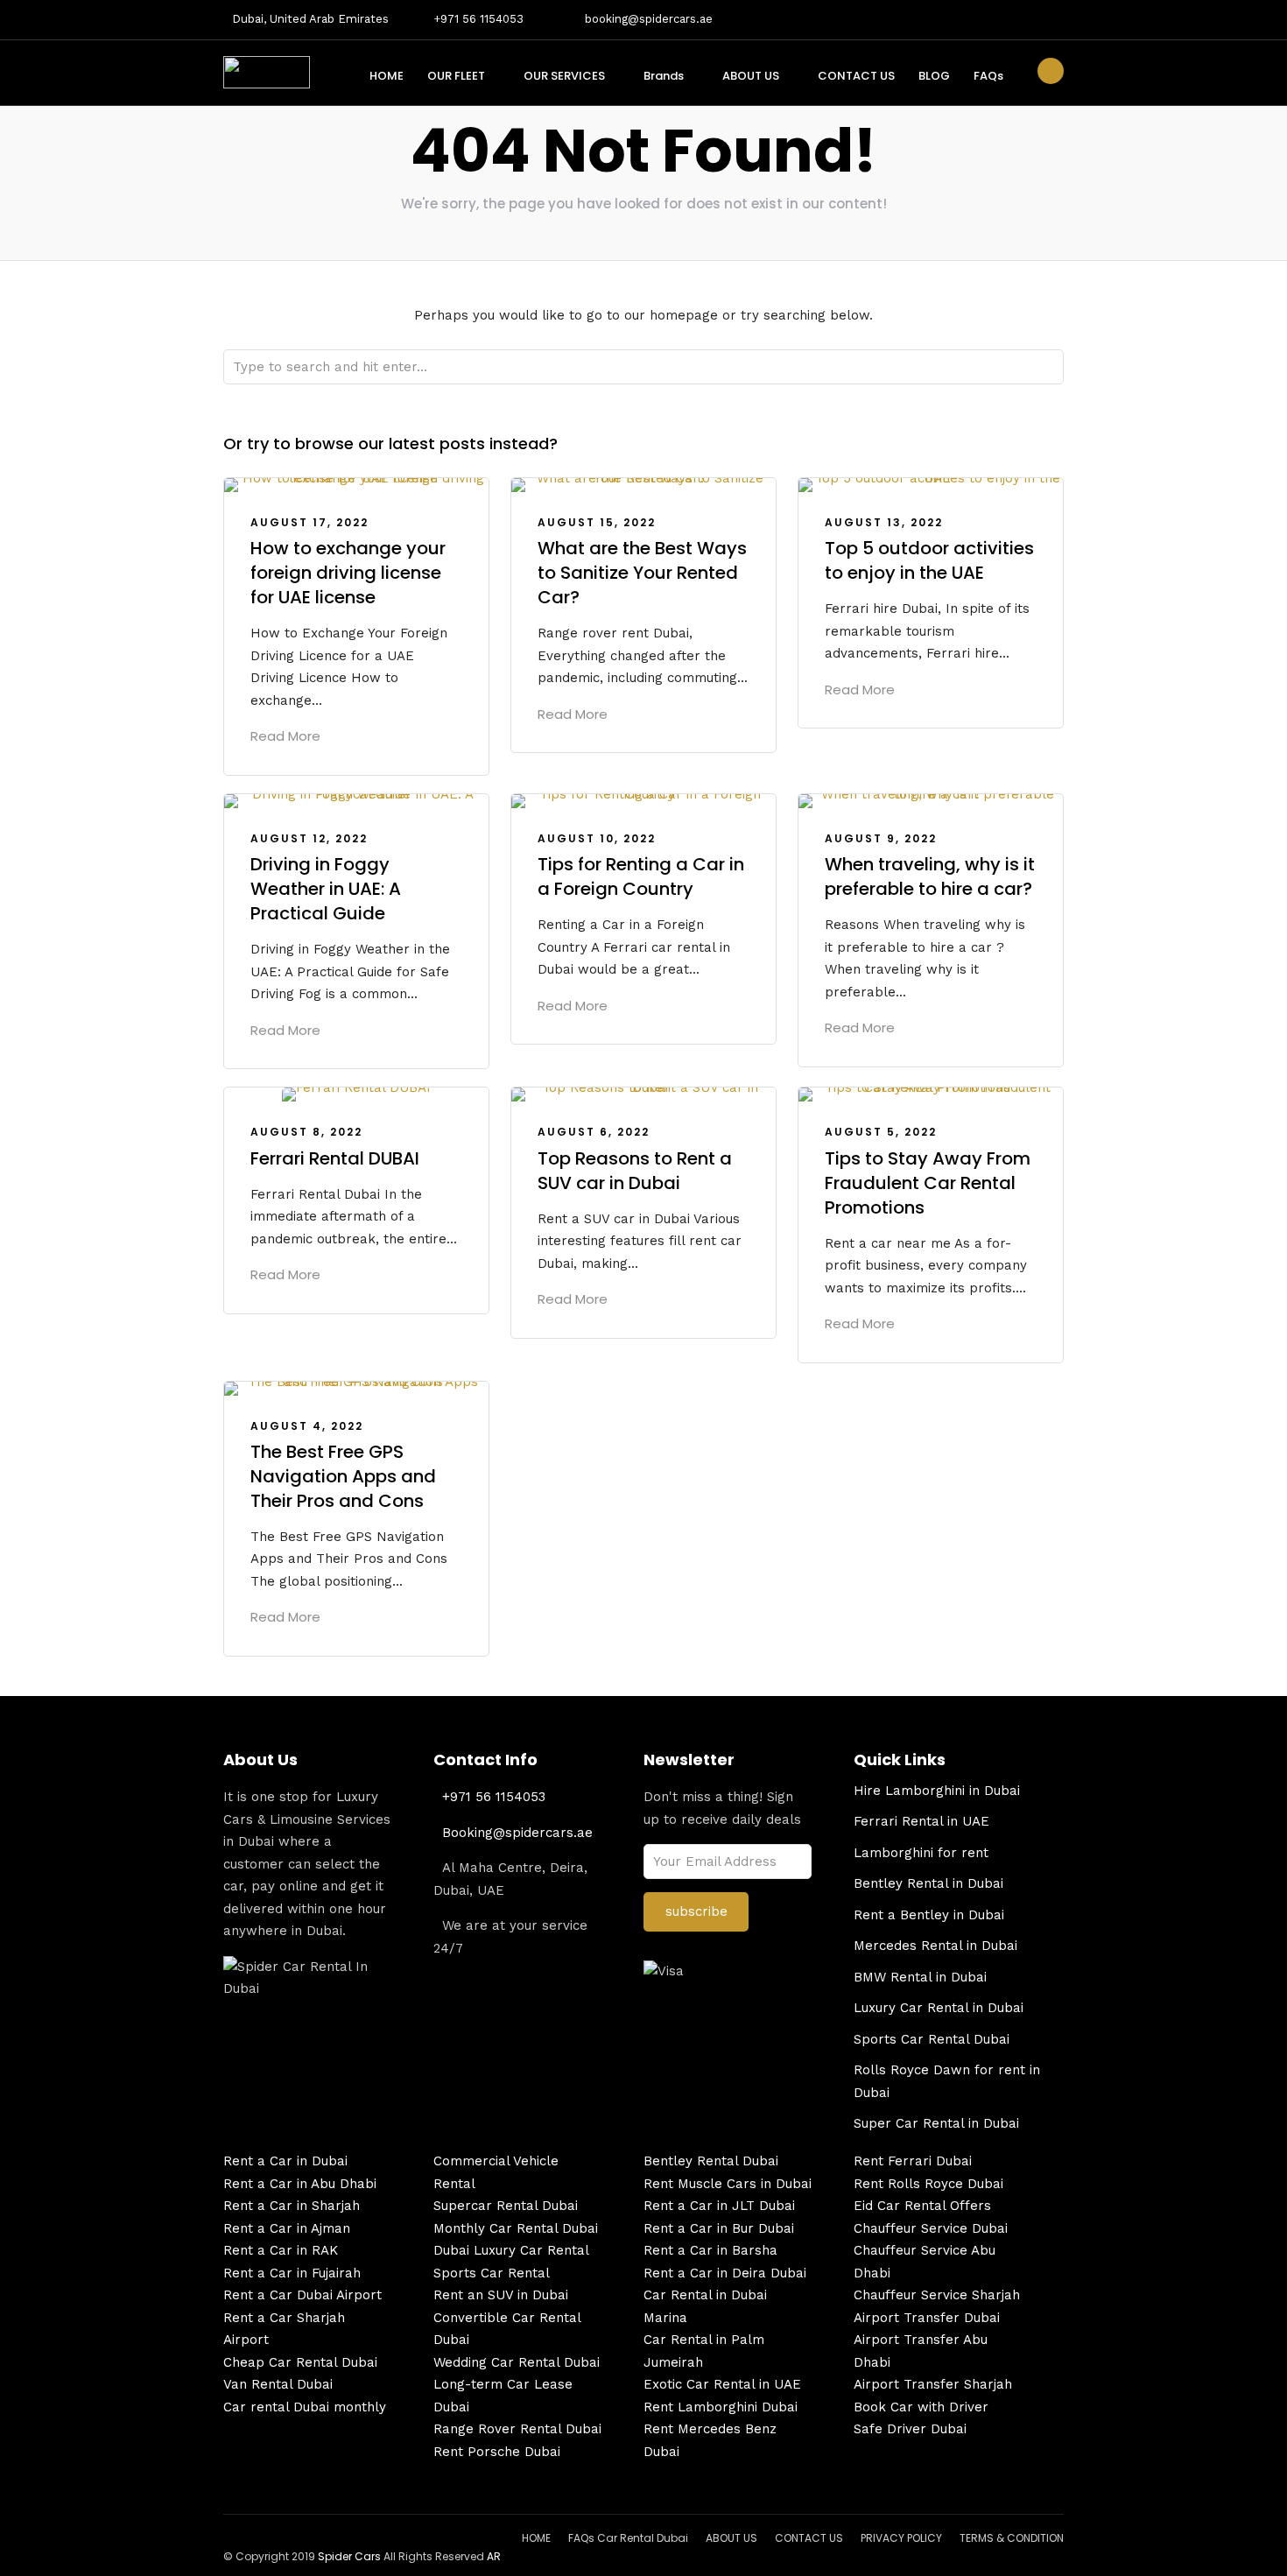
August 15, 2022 (597, 522)
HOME (387, 76)
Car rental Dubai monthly (305, 2407)
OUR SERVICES (564, 76)
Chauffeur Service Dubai (931, 2228)
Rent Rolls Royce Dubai (928, 2184)
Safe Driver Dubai (910, 2429)
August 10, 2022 (597, 838)
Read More (285, 736)
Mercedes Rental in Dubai (935, 1946)
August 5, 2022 (881, 1132)
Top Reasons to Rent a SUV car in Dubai (635, 1171)
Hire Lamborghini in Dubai (937, 1791)
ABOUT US (751, 76)
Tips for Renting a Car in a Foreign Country (641, 876)
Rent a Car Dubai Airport (302, 2295)
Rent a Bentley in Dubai (929, 1915)
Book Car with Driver (921, 2407)
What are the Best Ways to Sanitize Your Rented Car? (642, 573)
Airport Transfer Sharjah (933, 2384)
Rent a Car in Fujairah (292, 2273)
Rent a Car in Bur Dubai (719, 2228)
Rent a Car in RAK (281, 2250)
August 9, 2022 (881, 838)
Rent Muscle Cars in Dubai (728, 2184)
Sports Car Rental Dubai (932, 2039)
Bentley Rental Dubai (711, 2161)
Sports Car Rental (492, 2273)
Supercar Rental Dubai (506, 2206)
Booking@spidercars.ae (517, 1833)
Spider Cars (349, 2556)
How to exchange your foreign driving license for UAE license (348, 573)
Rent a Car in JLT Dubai (719, 2206)
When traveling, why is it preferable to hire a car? (930, 876)
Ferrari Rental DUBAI (335, 1158)
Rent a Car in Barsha (710, 2250)
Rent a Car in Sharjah (292, 2206)
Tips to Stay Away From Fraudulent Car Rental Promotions (928, 1183)
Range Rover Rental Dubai (517, 2429)
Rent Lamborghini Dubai (721, 2407)
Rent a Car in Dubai (285, 2161)
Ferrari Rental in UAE (921, 1821)
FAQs (988, 76)
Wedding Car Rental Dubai (517, 2362)
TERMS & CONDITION (1012, 2538)
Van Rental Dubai (278, 2384)
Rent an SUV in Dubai (501, 2295)
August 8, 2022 (306, 1132)
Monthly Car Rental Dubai (516, 2228)
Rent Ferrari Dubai (913, 2161)
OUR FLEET (456, 76)
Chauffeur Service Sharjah (937, 2295)
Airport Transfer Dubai (927, 2318)
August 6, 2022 (594, 1132)
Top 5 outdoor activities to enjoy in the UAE (929, 560)
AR (494, 2556)
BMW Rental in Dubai (920, 1977)
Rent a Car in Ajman (287, 2228)
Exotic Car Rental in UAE (722, 2384)
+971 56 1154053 (478, 19)
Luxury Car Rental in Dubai (939, 2008)
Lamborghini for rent (921, 1853)
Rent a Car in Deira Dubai (725, 2273)
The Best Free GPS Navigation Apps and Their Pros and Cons (343, 1476)
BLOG (934, 76)
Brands (664, 76)
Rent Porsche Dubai (497, 2452)
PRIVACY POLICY (901, 2538)
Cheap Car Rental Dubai (300, 2362)
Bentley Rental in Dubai (928, 1883)
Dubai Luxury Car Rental (511, 2250)
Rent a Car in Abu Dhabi (300, 2184)
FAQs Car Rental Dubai (628, 2538)
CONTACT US (856, 76)
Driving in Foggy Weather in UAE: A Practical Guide (326, 889)
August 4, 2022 (307, 1426)
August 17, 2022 (309, 522)
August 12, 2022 (309, 838)
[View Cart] (1051, 71)
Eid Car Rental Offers (922, 2206)
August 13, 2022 (884, 522)
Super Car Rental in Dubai (936, 2123)
